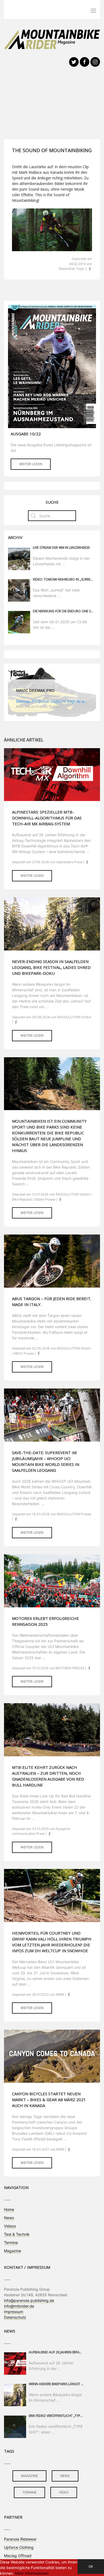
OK (91, 2567)
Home (9, 2209)
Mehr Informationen (32, 2573)
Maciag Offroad (18, 2556)
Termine (11, 2242)
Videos (10, 2226)
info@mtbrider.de (19, 2306)
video (64, 2492)
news (65, 2476)
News (9, 2218)
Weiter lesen (31, 464)
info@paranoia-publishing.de (29, 2300)
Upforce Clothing (19, 2547)
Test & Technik (17, 2234)
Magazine (13, 2251)
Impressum (14, 2312)
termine (29, 2492)
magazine (29, 2476)
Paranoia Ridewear (20, 2539)
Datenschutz (15, 2317)
